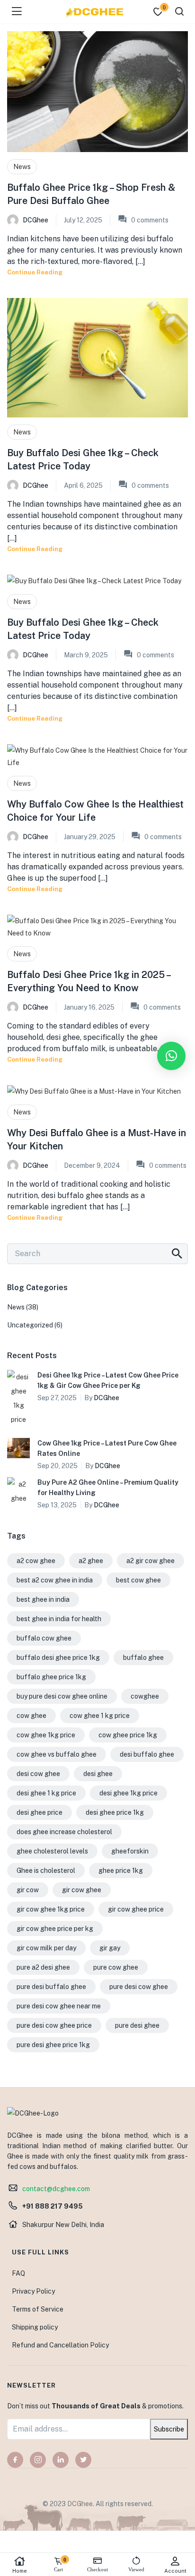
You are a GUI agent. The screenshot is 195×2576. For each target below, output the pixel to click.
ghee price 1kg (121, 1870)
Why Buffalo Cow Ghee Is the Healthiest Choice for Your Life (95, 811)
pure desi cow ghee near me (59, 2006)
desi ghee (98, 1774)
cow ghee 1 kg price (100, 1716)
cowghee (145, 1696)
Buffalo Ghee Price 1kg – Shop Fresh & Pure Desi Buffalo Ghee (91, 194)
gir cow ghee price (136, 1909)
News (22, 167)
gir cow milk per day (46, 1948)
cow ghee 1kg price (46, 1735)
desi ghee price (40, 1812)
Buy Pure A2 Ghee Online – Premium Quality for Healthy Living (108, 1488)
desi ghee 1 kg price (46, 1793)
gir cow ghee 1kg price (51, 1909)
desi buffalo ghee (147, 1754)
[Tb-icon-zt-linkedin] (61, 2460)
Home (20, 2571)
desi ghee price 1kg (115, 1812)
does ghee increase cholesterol (64, 1832)
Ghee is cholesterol (46, 1870)
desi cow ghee (38, 1774)
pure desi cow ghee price (54, 2025)
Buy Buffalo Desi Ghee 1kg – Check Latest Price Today (83, 459)
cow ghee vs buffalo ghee (57, 1754)
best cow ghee (138, 1580)
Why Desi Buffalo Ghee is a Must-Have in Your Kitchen (97, 1139)
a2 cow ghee (36, 1561)
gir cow (28, 1890)
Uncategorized (30, 1325)
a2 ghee (91, 1561)
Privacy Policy (33, 2291)
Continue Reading (35, 272)
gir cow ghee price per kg (55, 1929)
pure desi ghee (137, 2025)
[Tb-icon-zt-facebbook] (15, 2460)
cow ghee (31, 1716)
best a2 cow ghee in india (55, 1580)
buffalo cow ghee (44, 1638)
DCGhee (35, 220)
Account (175, 2571)
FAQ (18, 2273)
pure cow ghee (116, 1967)
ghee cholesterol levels (52, 1851)
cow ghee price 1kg (128, 1735)
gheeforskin (130, 1851)
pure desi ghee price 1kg (53, 2045)
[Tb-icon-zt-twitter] (83, 2460)
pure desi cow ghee (139, 1987)
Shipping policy (35, 2327)
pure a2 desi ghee (43, 1967)
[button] (171, 1056)
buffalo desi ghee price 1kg (58, 1658)
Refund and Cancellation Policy (60, 2345)
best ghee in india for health (59, 1619)
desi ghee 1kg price (129, 1793)
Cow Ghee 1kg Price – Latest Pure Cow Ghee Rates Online (107, 1448)
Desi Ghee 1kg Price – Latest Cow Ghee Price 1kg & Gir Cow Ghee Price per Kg (108, 1380)
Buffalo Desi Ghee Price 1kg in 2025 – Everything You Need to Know (89, 981)
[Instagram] (38, 2460)
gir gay (110, 1948)
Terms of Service (38, 2309)
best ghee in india (43, 1599)
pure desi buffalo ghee (51, 1987)
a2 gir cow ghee (151, 1561)
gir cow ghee (82, 1890)
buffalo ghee (143, 1658)
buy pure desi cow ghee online (62, 1696)
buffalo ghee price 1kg (51, 1677)
